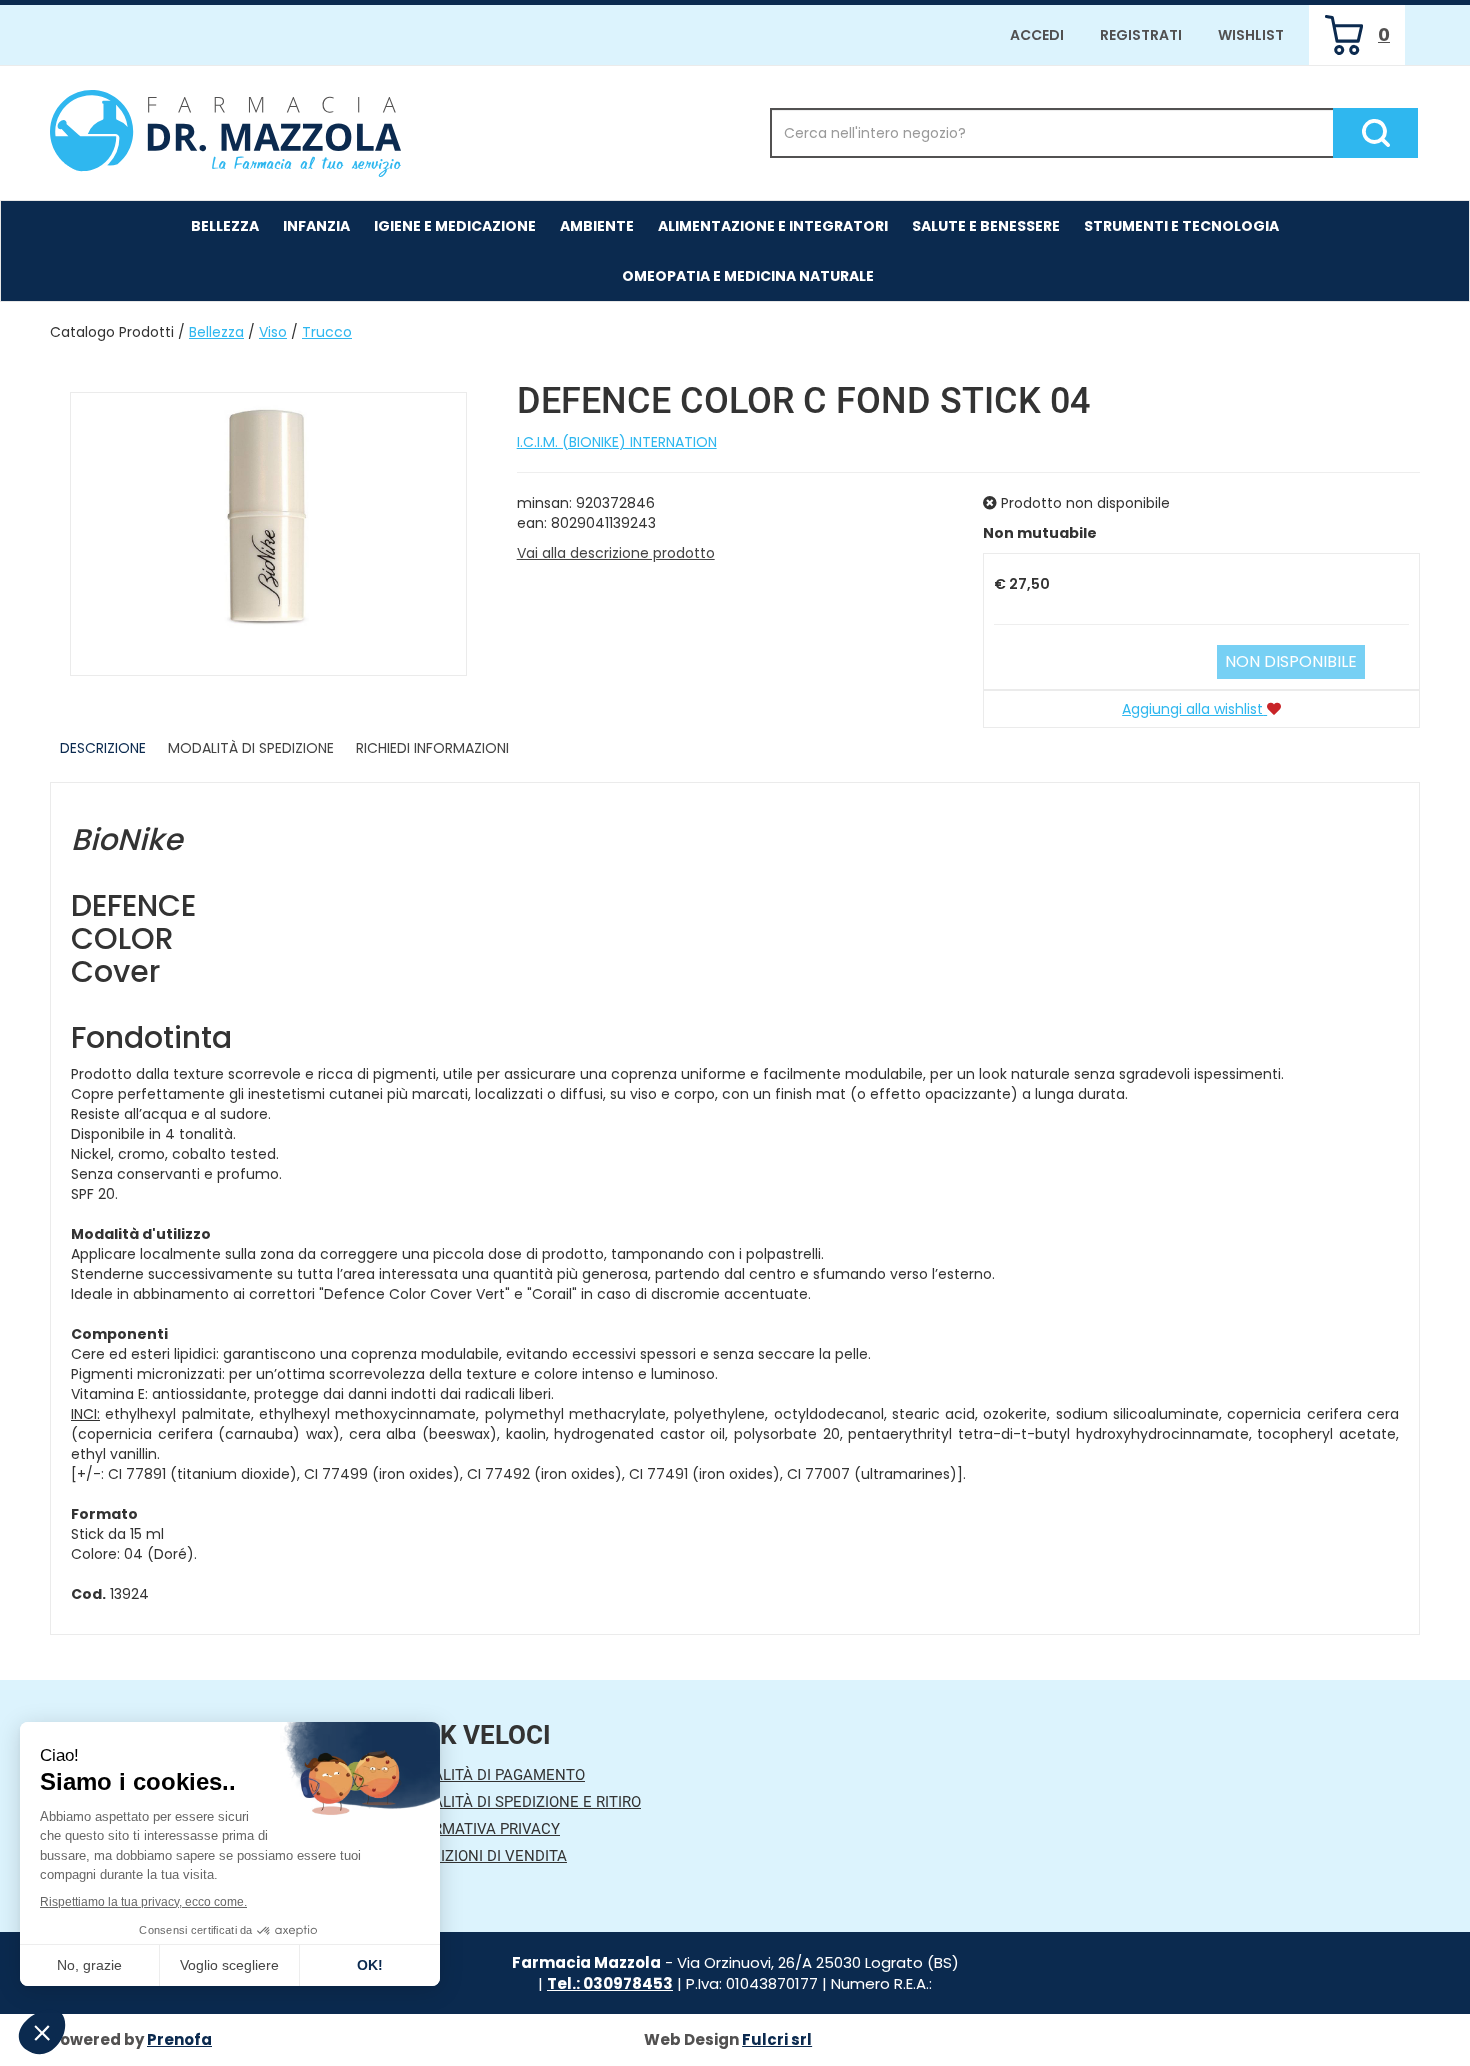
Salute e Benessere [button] (986, 226)
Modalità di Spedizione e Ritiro (520, 1802)
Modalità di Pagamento (492, 1775)
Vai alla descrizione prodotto (616, 553)
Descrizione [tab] (103, 748)
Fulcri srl (777, 2039)
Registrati (1141, 35)
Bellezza (216, 332)
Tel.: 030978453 (610, 1983)
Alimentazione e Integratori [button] (773, 226)
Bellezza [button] (225, 226)
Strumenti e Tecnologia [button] (1181, 226)
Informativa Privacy (480, 1829)
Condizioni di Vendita (483, 1856)
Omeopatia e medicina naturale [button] (748, 276)
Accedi (1037, 35)
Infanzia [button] (316, 226)
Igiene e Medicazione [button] (455, 226)
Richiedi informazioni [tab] (432, 748)
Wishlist (1251, 35)
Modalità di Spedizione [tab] (251, 748)
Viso (273, 332)
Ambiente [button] (597, 226)
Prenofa (179, 2039)
